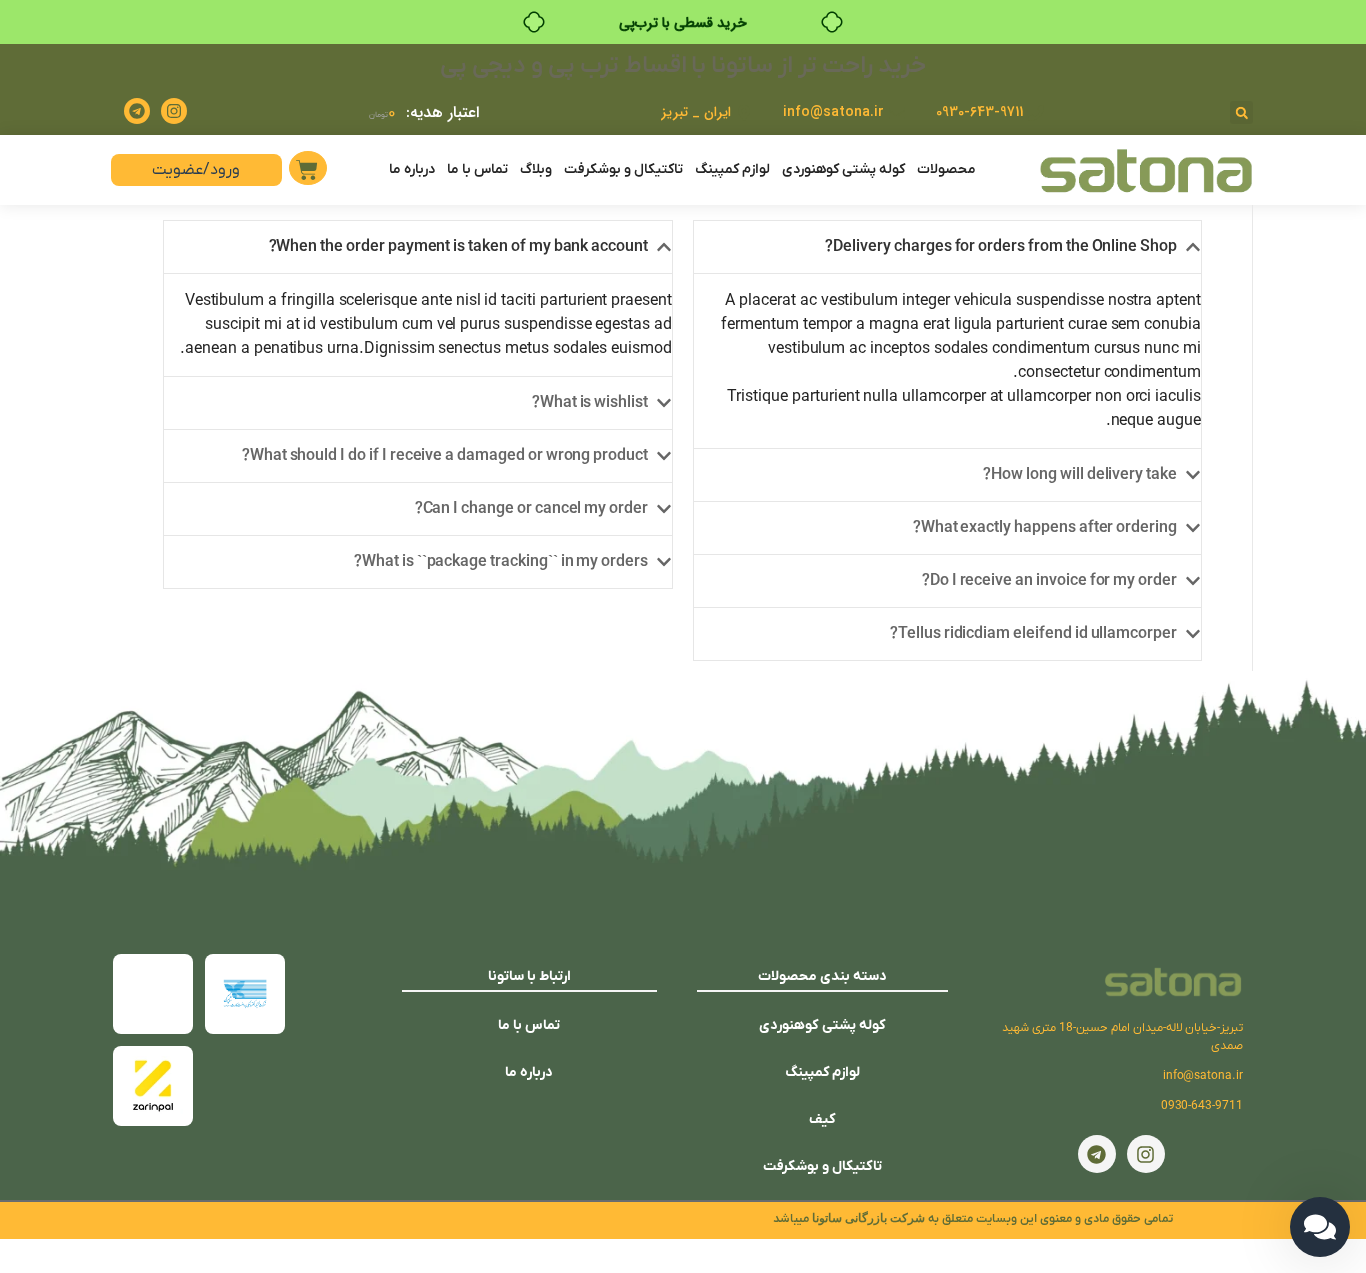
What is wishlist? (590, 403)
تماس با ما (477, 169)
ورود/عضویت (196, 170)
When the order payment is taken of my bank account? (458, 247)
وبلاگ (536, 169)
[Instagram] (174, 111)
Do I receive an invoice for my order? (1049, 581)
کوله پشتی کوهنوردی (843, 169)
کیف (822, 1119)
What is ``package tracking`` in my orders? (501, 562)
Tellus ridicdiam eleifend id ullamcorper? (1033, 634)
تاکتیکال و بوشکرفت (623, 169)
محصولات (946, 169)
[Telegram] (137, 111)
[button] (1241, 112)
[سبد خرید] (308, 168)
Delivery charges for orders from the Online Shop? (1001, 247)
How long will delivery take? (1080, 475)
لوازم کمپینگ (732, 169)
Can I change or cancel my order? (531, 509)
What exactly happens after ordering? (1045, 528)
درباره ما (412, 169)
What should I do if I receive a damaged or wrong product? (445, 456)
